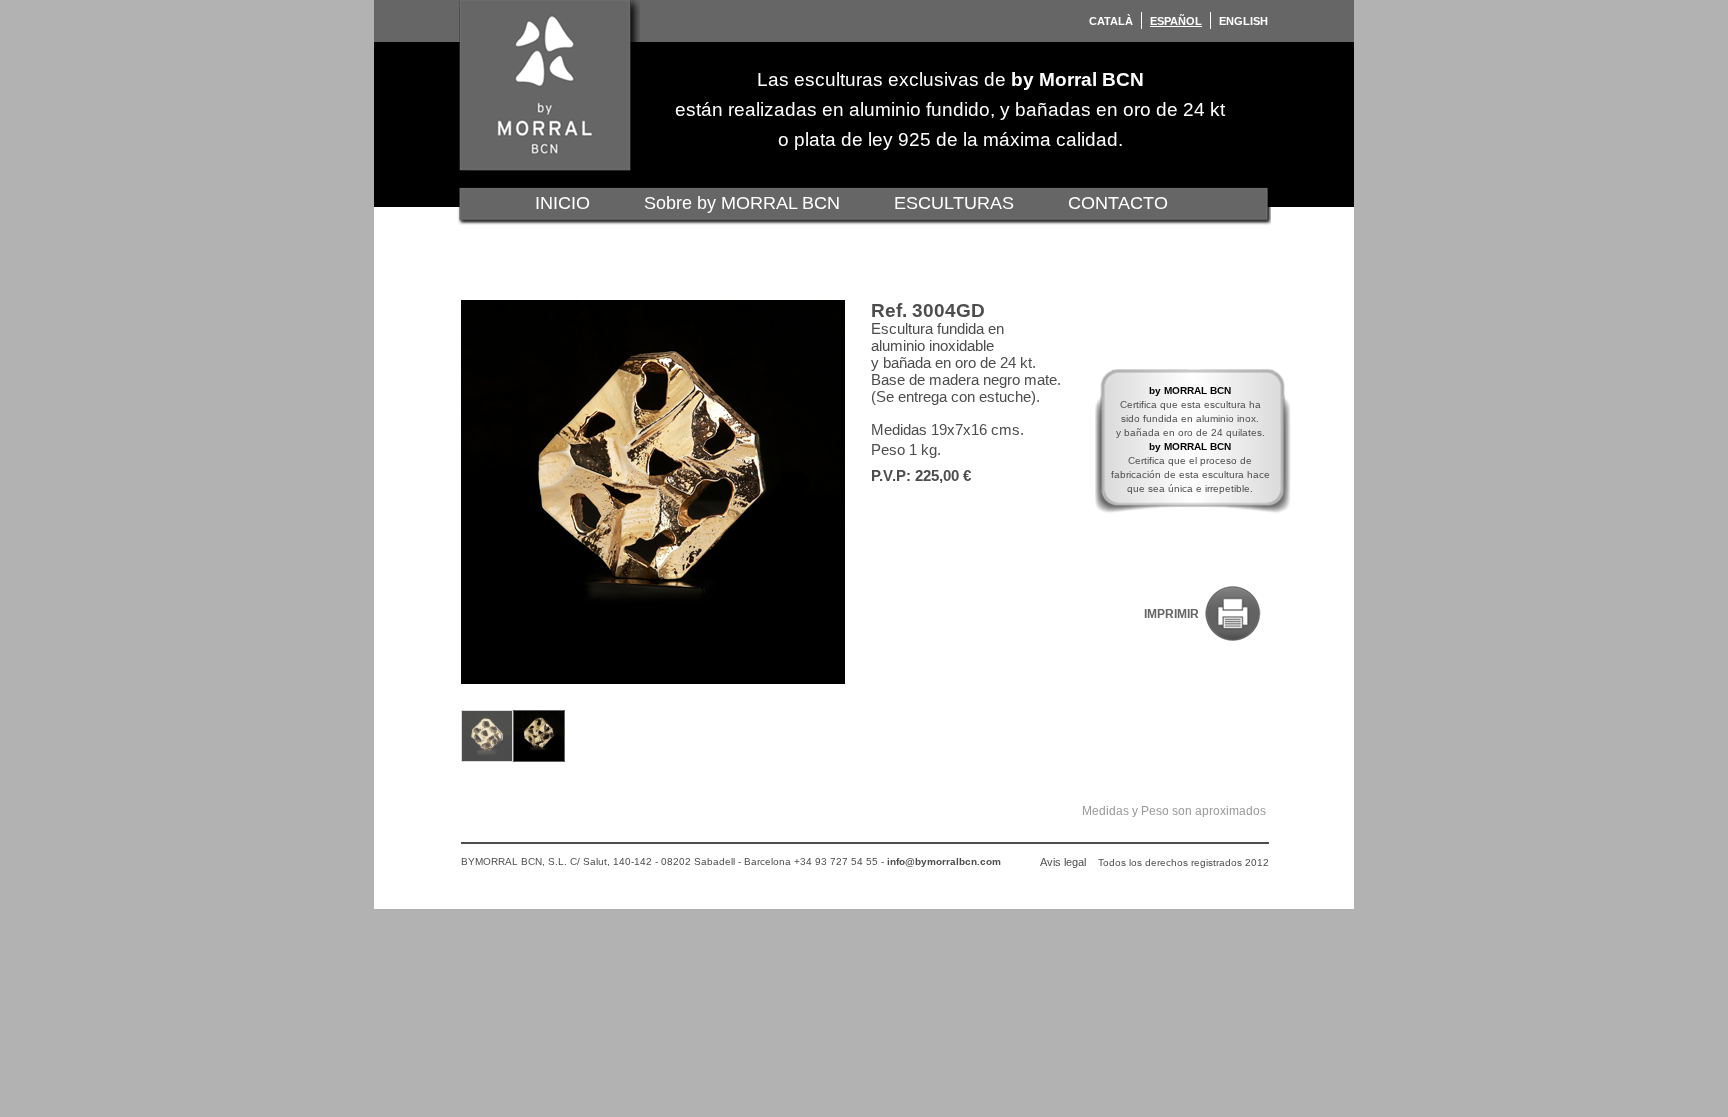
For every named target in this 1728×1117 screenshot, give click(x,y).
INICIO (562, 203)
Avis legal (1063, 862)
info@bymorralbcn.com (944, 861)
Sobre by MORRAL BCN (742, 203)
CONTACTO (1118, 203)
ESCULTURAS (954, 203)
